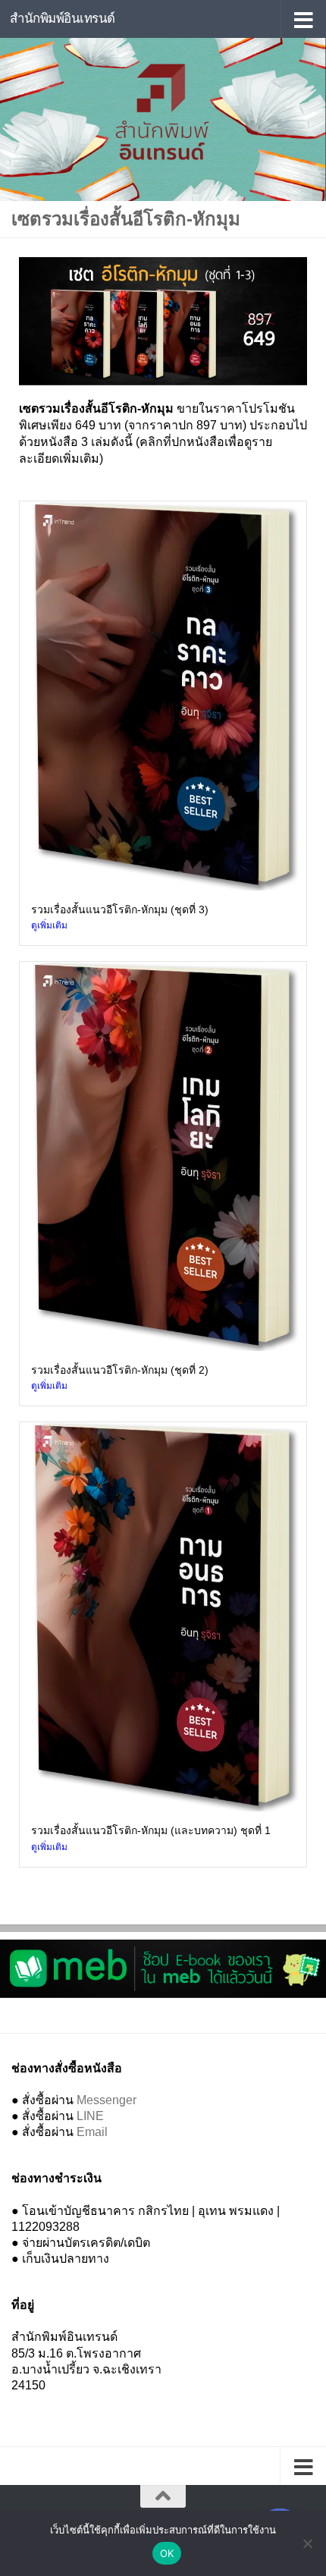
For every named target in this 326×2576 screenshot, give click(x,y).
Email (92, 2132)
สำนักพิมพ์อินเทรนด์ (63, 19)
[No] (307, 2543)
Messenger (107, 2100)
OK (167, 2553)
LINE (90, 2116)
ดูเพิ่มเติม (49, 925)
